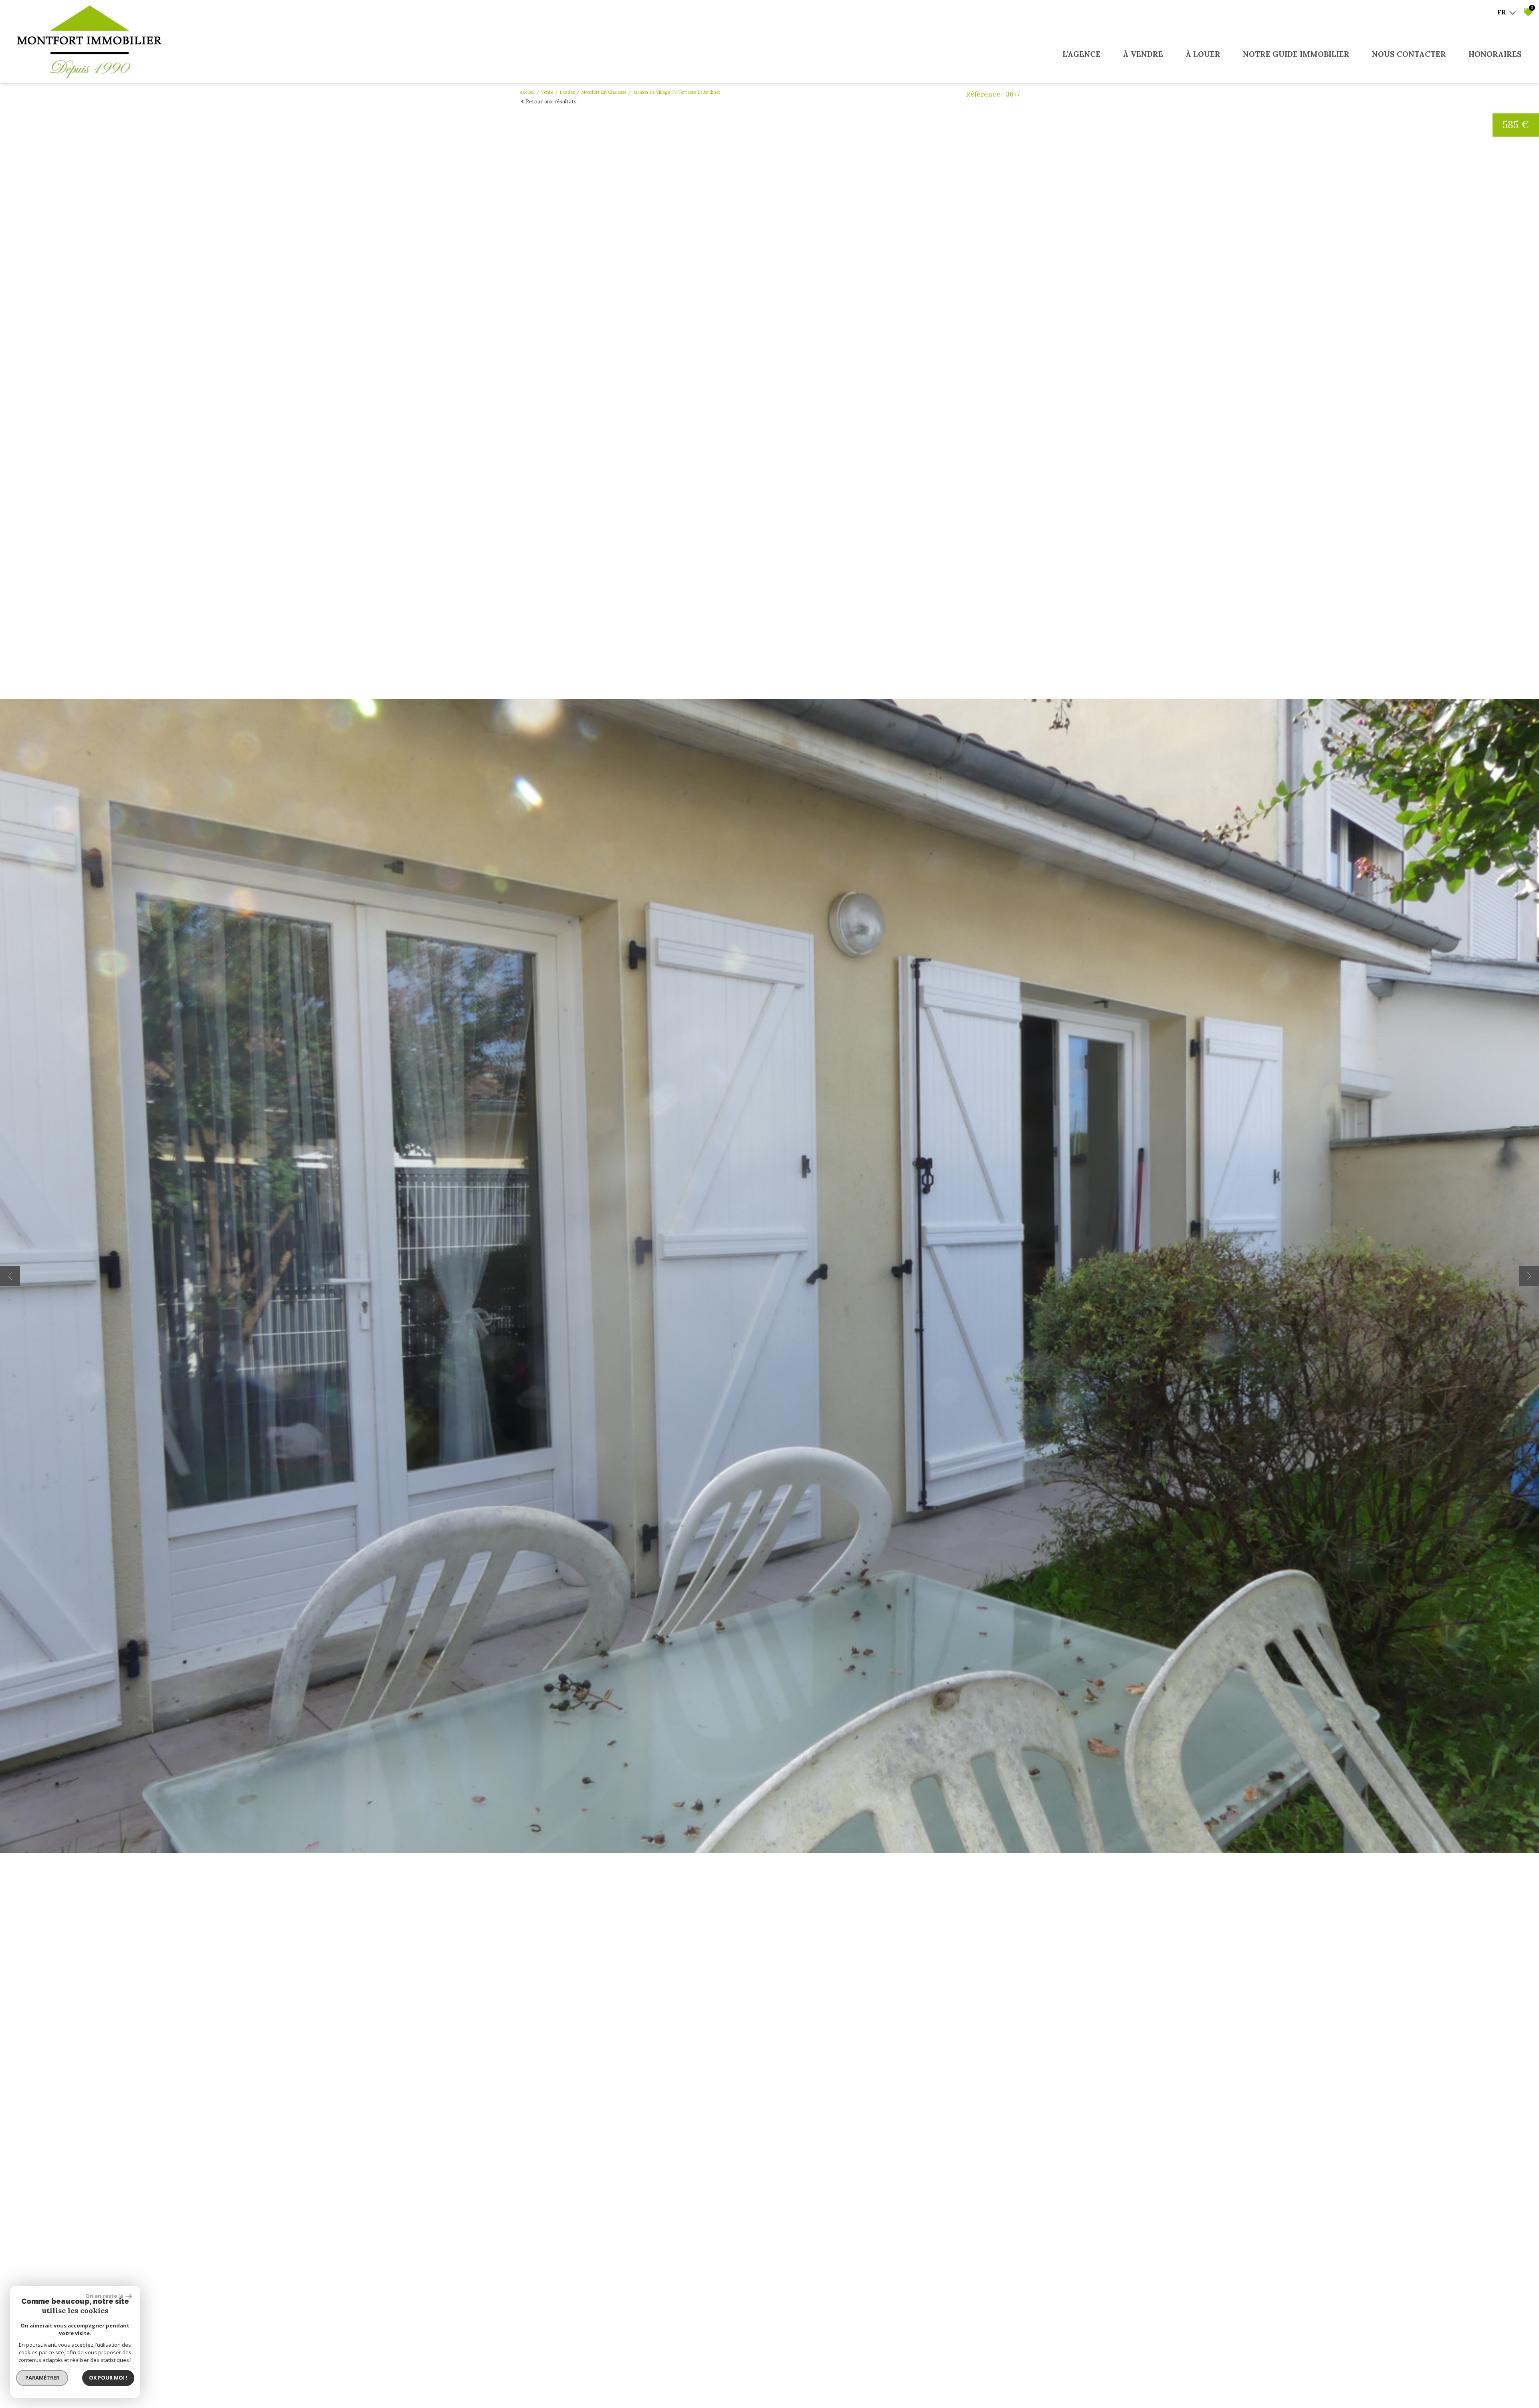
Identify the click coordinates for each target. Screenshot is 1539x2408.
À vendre (1143, 54)
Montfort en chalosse (604, 92)
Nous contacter (1409, 54)
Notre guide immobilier (1296, 54)
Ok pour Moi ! (108, 2378)
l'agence (1082, 54)
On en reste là (105, 2296)
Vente (547, 92)
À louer (1203, 54)
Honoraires (1495, 54)
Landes (567, 92)
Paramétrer (42, 2378)
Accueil (527, 92)
